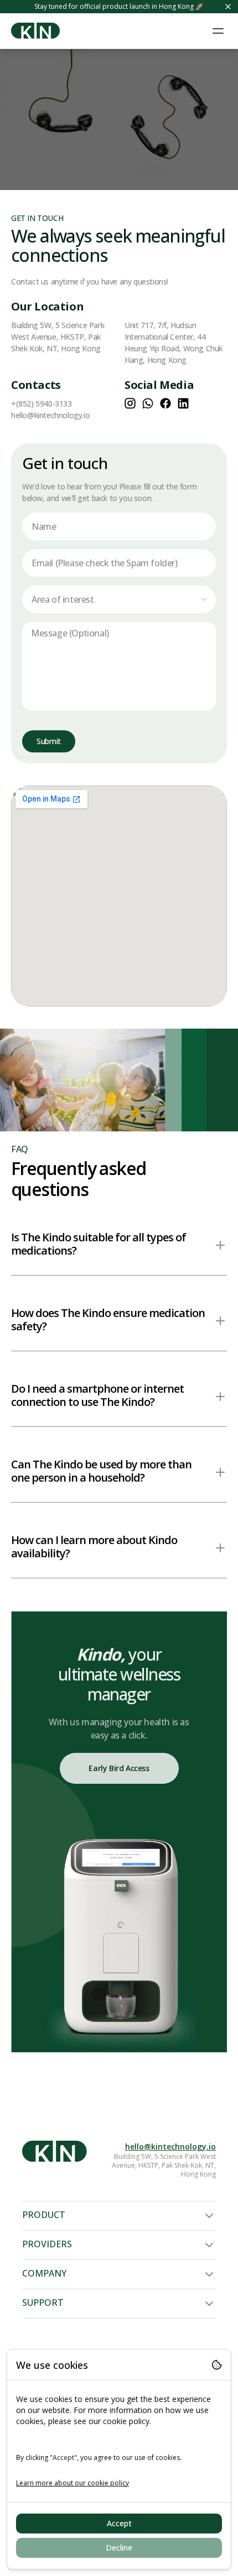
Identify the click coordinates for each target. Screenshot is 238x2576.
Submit (49, 741)
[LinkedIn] (183, 403)
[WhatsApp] (148, 403)
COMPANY (44, 2273)
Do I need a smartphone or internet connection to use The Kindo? (97, 1395)
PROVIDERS (47, 2244)
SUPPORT (43, 2303)
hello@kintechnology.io (170, 2146)
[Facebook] (165, 403)
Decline (119, 2548)
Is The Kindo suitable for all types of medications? (99, 1244)
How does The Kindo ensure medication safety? (108, 1319)
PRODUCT (44, 2215)
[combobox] (119, 599)
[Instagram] (130, 403)
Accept (119, 2523)
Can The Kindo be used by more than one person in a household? (101, 1471)
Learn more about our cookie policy (73, 2483)
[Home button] (35, 31)
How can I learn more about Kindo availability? (94, 1547)
